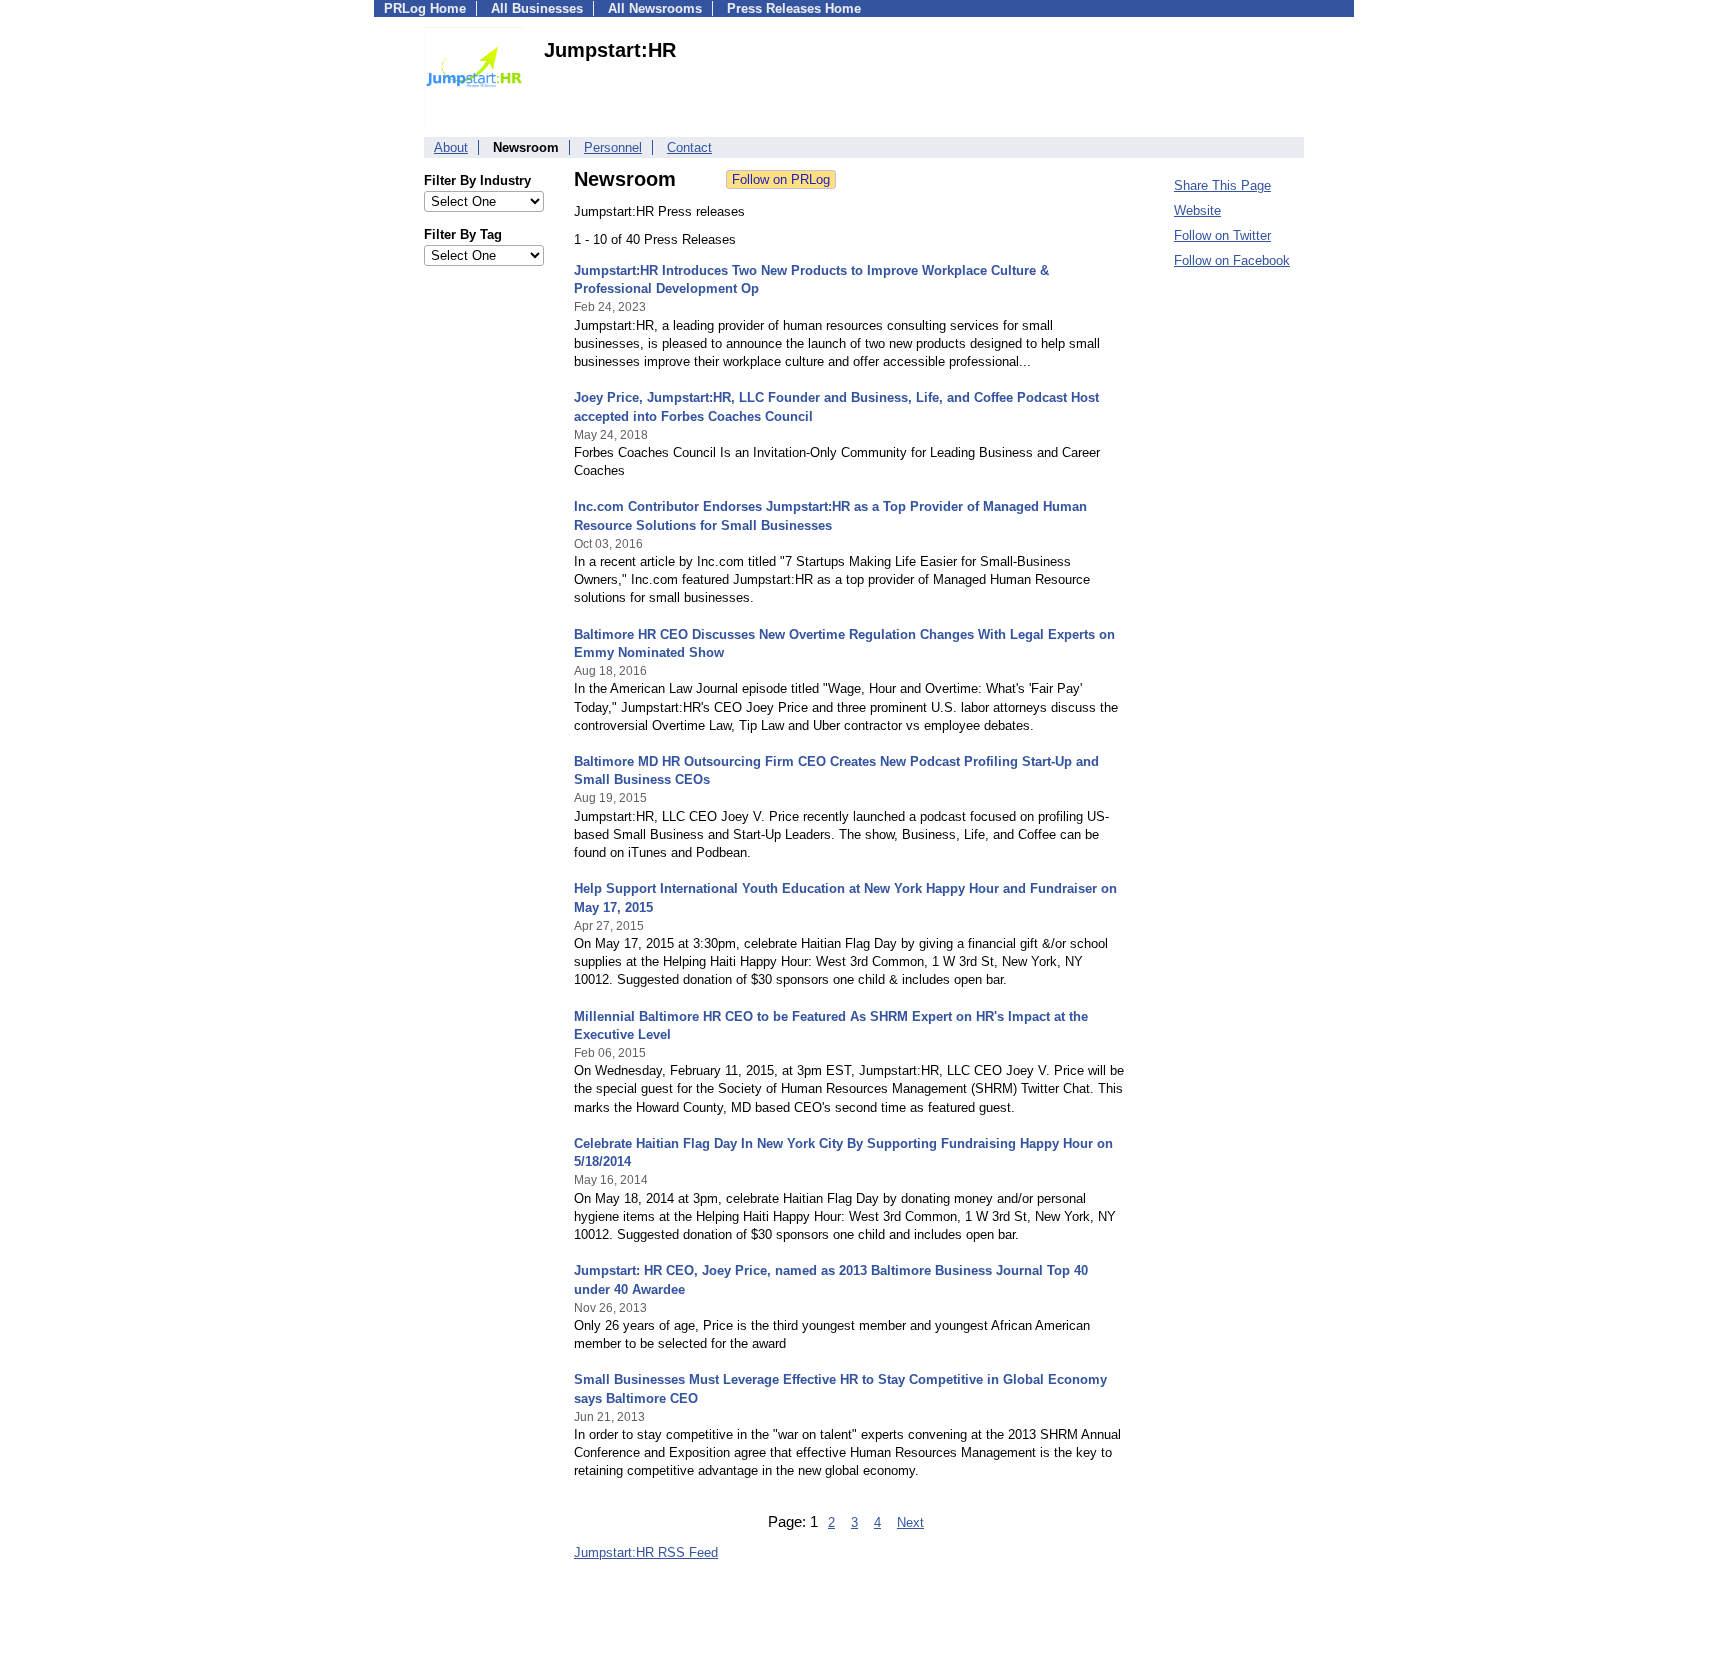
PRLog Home (425, 8)
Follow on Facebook (1232, 260)
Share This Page (1222, 185)
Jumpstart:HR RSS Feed (646, 1552)
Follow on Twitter (1222, 235)
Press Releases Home (794, 8)
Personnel (613, 147)
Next (910, 1522)
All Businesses (537, 8)
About (451, 147)
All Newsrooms (655, 8)
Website (1197, 210)
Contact (689, 147)
